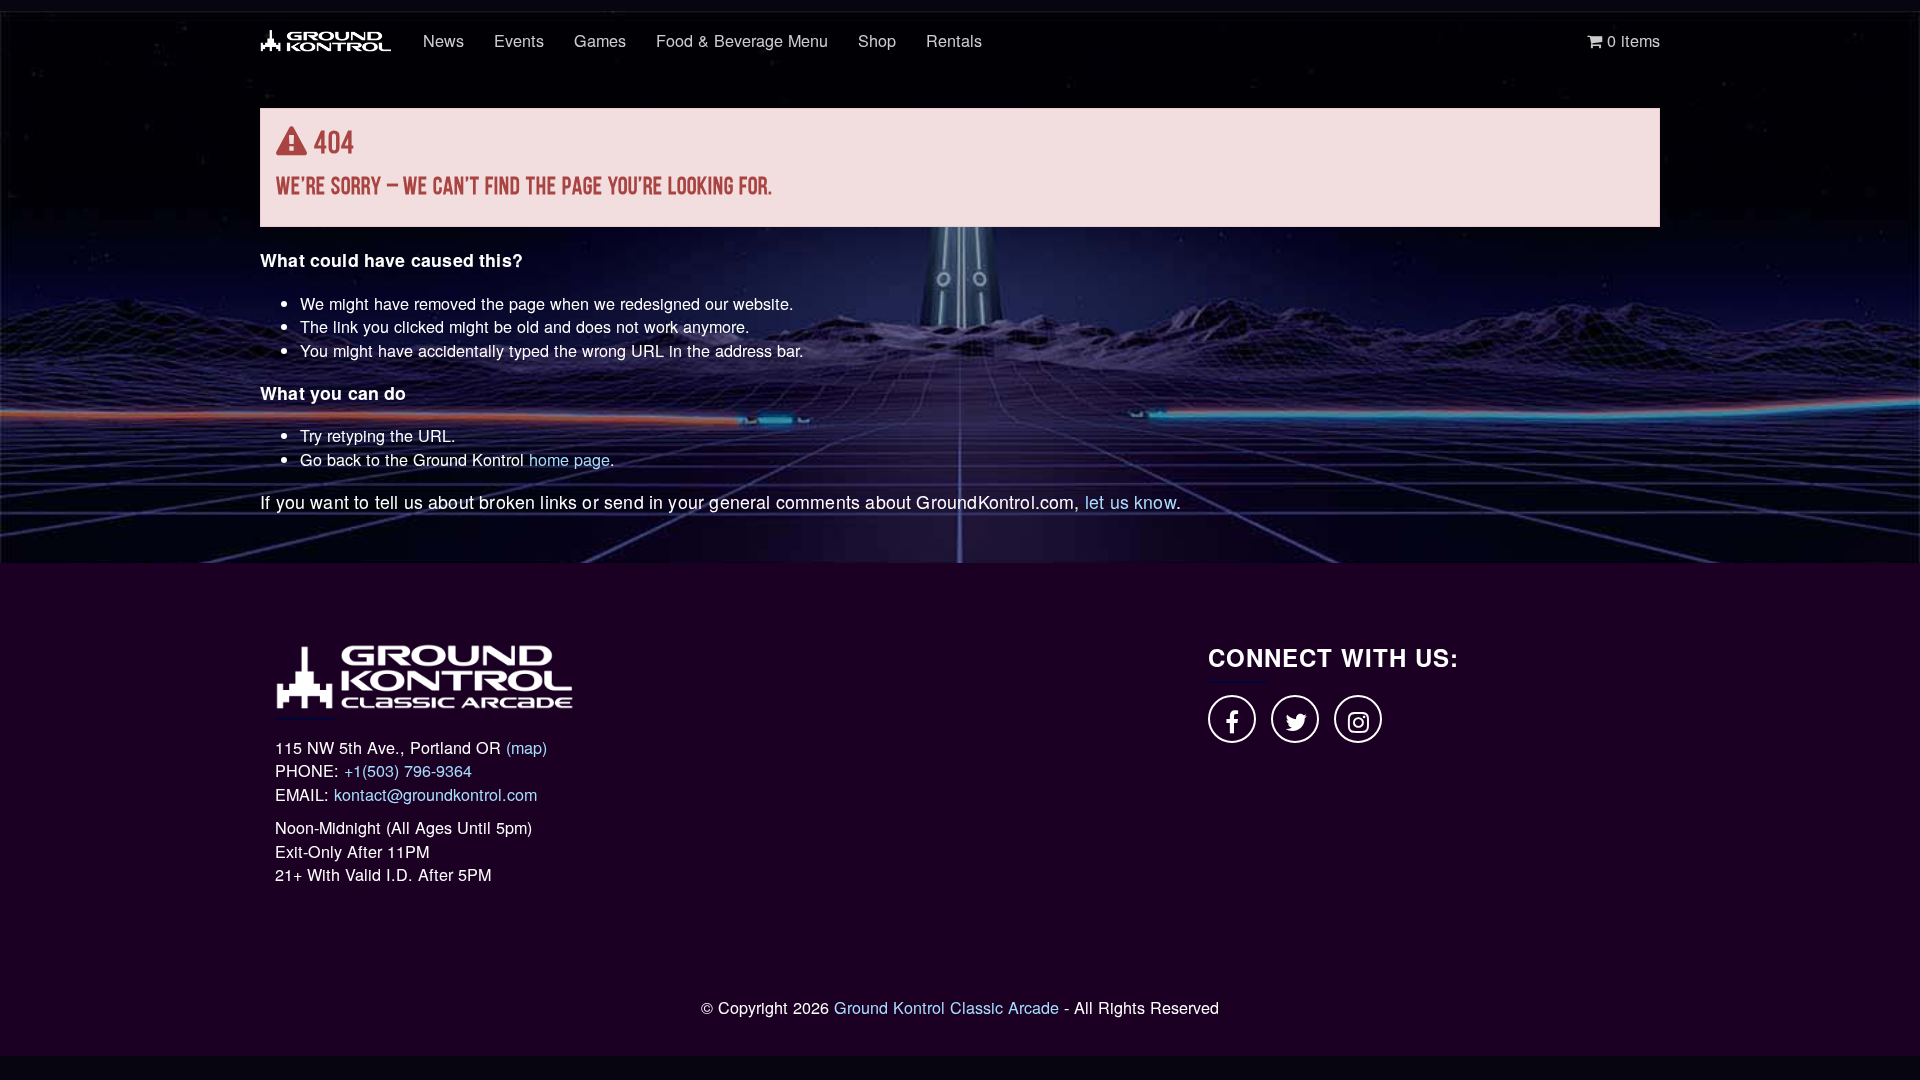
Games (600, 40)
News (443, 40)
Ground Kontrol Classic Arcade (946, 1007)
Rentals (954, 40)
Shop (877, 40)
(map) (526, 747)
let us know (1130, 501)
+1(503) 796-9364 (408, 770)
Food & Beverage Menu (742, 40)
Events (519, 40)
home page (569, 459)
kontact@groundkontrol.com (435, 794)
